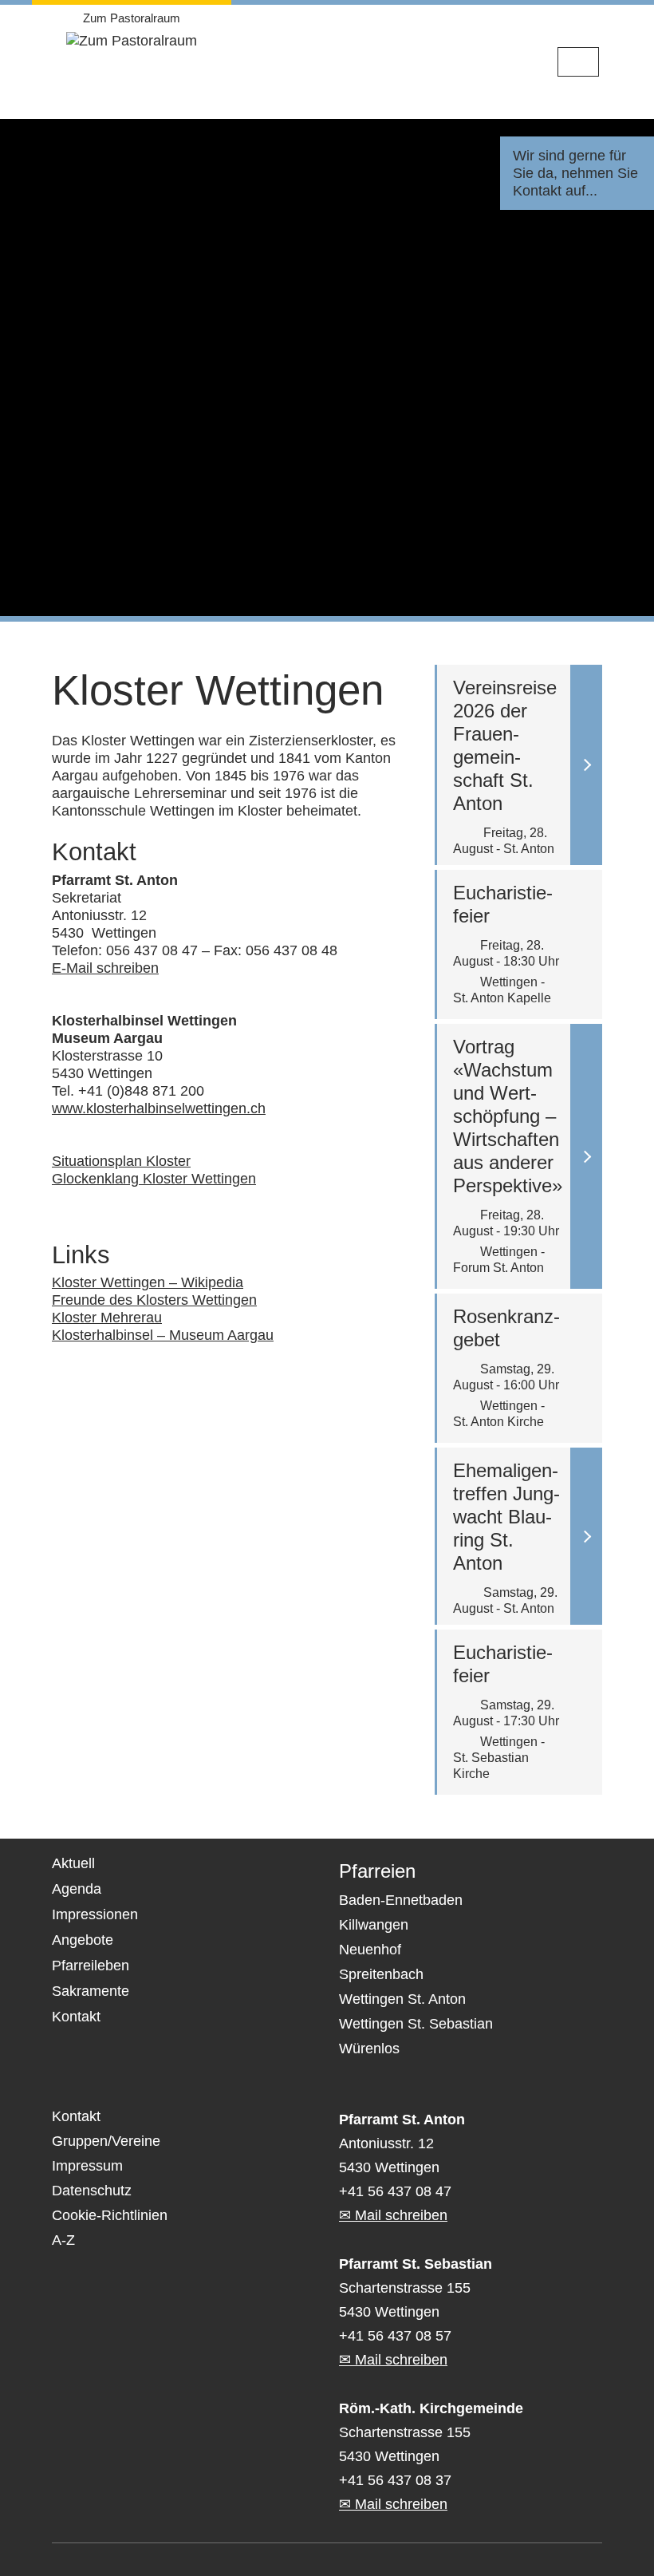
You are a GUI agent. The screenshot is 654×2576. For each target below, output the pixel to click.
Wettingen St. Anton (402, 1999)
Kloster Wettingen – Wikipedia (148, 1282)
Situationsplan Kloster (121, 1161)
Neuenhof (370, 1950)
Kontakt (76, 2017)
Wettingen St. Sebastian (416, 2024)
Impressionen (95, 1914)
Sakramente (91, 1991)
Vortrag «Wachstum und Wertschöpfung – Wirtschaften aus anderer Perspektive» (508, 1116)
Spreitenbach (381, 1974)
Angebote (83, 1940)
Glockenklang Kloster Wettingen (154, 1179)
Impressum (87, 2166)
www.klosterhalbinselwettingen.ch (159, 1108)
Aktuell (73, 1863)
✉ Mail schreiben (393, 2215)
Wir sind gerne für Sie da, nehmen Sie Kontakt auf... (575, 173)
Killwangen (374, 1925)
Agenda (77, 1889)
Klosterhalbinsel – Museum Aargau (163, 1335)
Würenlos (369, 2049)
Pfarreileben (91, 1966)
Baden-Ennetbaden (401, 1900)
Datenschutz (92, 2191)
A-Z (63, 2240)
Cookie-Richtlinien (110, 2215)
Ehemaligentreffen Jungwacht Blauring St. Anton (506, 1517)
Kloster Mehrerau (107, 1318)
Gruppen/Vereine (106, 2141)
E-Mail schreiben (105, 968)
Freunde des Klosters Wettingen (154, 1300)
